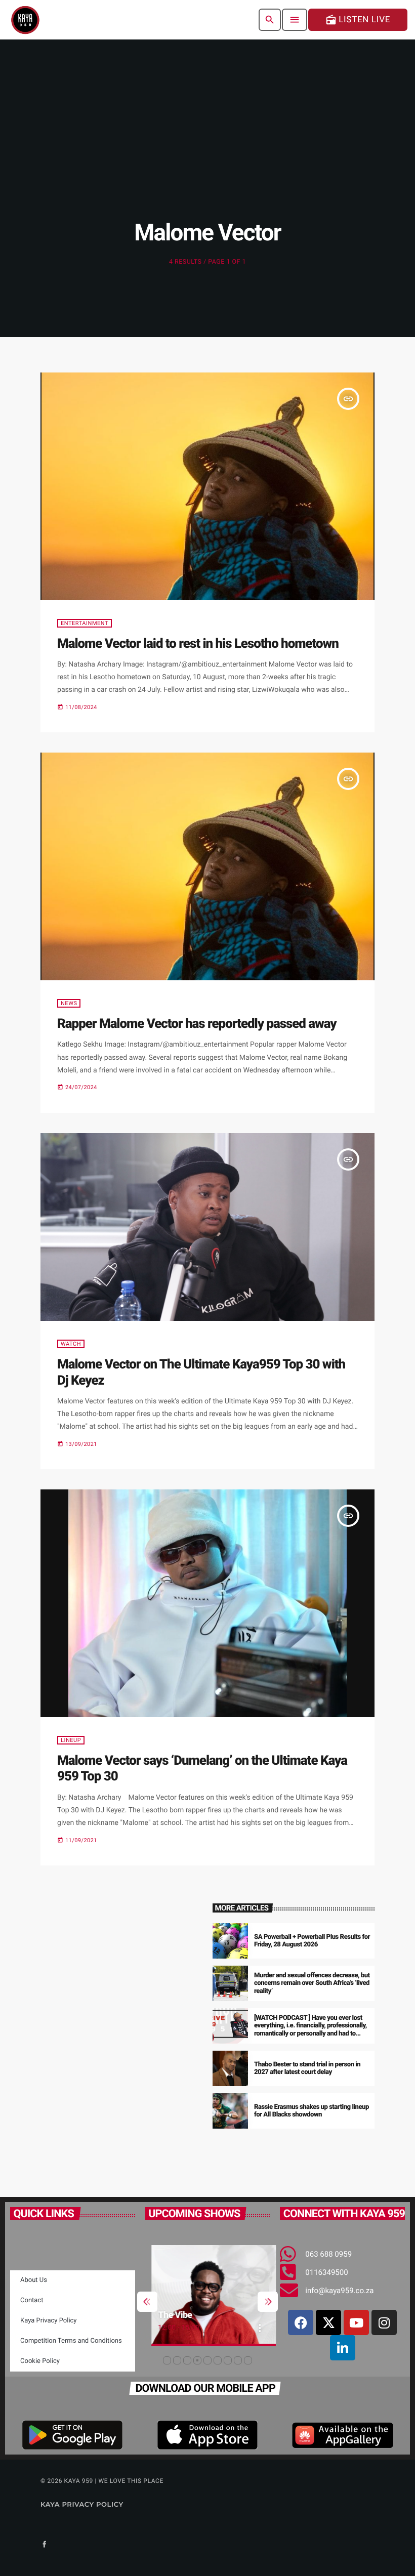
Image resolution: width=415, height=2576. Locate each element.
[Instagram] (384, 2322)
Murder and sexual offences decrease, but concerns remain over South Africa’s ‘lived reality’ (312, 1984)
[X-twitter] (328, 2322)
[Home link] (25, 20)
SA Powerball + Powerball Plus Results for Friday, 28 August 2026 (312, 1941)
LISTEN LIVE (358, 20)
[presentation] (147, 2302)
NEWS (69, 1003)
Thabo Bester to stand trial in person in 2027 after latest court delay (307, 2069)
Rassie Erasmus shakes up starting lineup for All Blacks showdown (312, 2111)
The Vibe (169, 2315)
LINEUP (71, 1740)
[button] (167, 2360)
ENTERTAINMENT (85, 623)
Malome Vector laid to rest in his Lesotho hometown (198, 644)
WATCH (71, 1344)
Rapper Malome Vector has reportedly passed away (197, 1024)
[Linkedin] (343, 2348)
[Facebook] (301, 2322)
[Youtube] (356, 2322)
